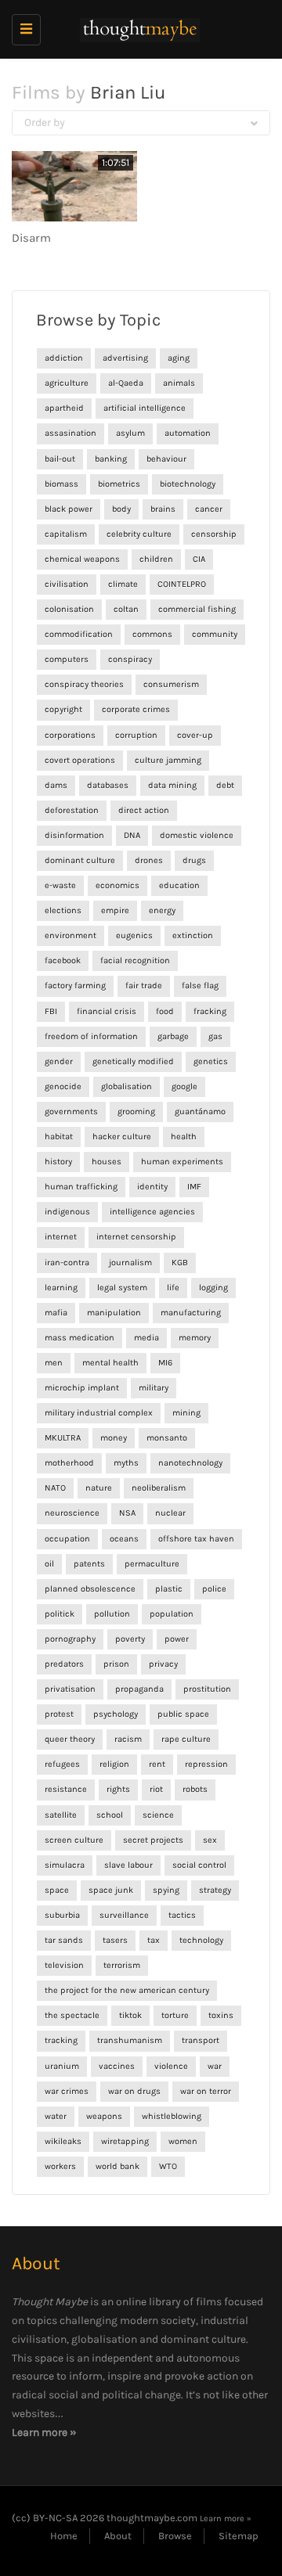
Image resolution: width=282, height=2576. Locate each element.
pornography (70, 1639)
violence (171, 2066)
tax (154, 1940)
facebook (63, 961)
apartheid (64, 408)
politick (60, 1614)
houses (107, 1162)
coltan (126, 609)
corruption (136, 735)
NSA (127, 1513)
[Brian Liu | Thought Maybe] (137, 29)
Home (64, 2536)
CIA (199, 559)
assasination (70, 433)
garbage (173, 1036)
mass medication (80, 1338)
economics (117, 885)
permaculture (152, 1564)
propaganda (139, 1689)
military (154, 1388)
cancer (209, 509)
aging (179, 358)
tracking (61, 2040)
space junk (111, 1890)
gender (59, 1061)
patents (89, 1564)
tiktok (130, 2015)
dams (56, 785)
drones (149, 860)
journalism (130, 1263)
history (58, 1162)
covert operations (80, 760)
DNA (132, 835)
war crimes (67, 2091)
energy (162, 910)
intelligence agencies (152, 1212)
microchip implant (82, 1388)
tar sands (64, 1940)
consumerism (171, 684)
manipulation (114, 1313)
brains (163, 509)
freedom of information (91, 1036)
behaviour (166, 459)
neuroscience (72, 1513)
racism (128, 1739)
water (56, 2116)
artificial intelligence (145, 408)
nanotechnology (190, 1463)
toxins (221, 2015)
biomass (61, 484)
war (215, 2066)
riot (156, 1789)
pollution (112, 1614)
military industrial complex (99, 1413)
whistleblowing (172, 2116)
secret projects (153, 1840)
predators (64, 1664)
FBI (51, 1011)
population (172, 1614)
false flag (200, 986)
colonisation (69, 609)
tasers (115, 1940)
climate (123, 584)
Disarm (31, 238)
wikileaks (63, 2141)
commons (152, 634)
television (64, 1965)
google (184, 1087)
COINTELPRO (182, 584)
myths (126, 1463)
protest (59, 1714)
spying (166, 1890)
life (173, 1288)
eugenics (134, 935)
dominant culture (80, 860)
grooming (136, 1112)
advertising (125, 358)
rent (157, 1764)
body (121, 509)
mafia (56, 1313)
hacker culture (122, 1137)
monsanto (167, 1438)
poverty (130, 1639)
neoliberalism (159, 1488)
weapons (104, 2116)
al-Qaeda (126, 383)
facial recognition (135, 961)
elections (63, 910)
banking (111, 459)
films (209, 2302)
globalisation (127, 1087)
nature (99, 1488)
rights (118, 1789)
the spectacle (72, 2015)
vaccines (117, 2066)
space (57, 1890)
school (110, 1815)
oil (49, 1564)
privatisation (70, 1689)
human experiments (182, 1162)
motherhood (69, 1463)
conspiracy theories (84, 684)
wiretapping (125, 2141)
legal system (122, 1288)
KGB (180, 1263)
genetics (211, 1061)
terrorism (122, 1965)
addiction (64, 358)
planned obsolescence (90, 1589)
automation (188, 433)
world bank (117, 2166)
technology (201, 1940)
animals (179, 383)
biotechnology (188, 484)
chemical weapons (82, 559)
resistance (66, 1789)
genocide (63, 1087)
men (54, 1363)
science (158, 1815)
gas (215, 1036)
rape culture (186, 1739)
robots (195, 1789)
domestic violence (197, 835)
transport (201, 2040)
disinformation (74, 835)
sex (210, 1840)
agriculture (67, 383)
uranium (62, 2066)
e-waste (60, 885)
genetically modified (133, 1061)
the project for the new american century (127, 1990)
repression (206, 1764)
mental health (110, 1363)
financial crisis (107, 1011)
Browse (175, 2536)
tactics (182, 1915)
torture (175, 2015)
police (214, 1589)
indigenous (67, 1212)
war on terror (206, 2091)
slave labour (128, 1865)
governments (71, 1112)
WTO (168, 2166)
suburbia (62, 1915)
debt (225, 785)
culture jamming (168, 760)
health (184, 1137)
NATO (55, 1488)
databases (108, 785)
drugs (194, 860)
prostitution (207, 1689)
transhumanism (130, 2040)
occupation (67, 1539)
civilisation (67, 584)
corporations (70, 735)
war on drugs (134, 2091)
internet (61, 1237)
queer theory (70, 1739)
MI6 (165, 1363)
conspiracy (130, 659)
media (146, 1338)
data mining (172, 785)
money (114, 1438)
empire (115, 910)
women (183, 2141)
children (156, 559)
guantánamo (200, 1112)
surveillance (124, 1915)
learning (61, 1288)
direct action (144, 810)
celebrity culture (139, 534)
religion (114, 1764)
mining (186, 1413)
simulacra (65, 1865)
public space (183, 1714)
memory (195, 1338)
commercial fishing (197, 609)
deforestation (72, 810)
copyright (63, 709)
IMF (194, 1187)
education (179, 885)
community (215, 634)
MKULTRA (63, 1438)
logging (213, 1288)
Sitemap (239, 2536)
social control (199, 1865)
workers (60, 2166)
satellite (61, 1815)
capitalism (66, 534)
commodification (79, 634)
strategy (215, 1890)
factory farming (75, 986)
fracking (210, 1011)
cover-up (195, 735)
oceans (124, 1539)
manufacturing (191, 1313)
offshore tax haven (196, 1539)
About (118, 2536)
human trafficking (81, 1187)
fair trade (144, 986)
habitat (59, 1137)
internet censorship (136, 1237)
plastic (169, 1589)
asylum (130, 433)
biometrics (119, 484)
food (165, 1011)
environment (70, 935)
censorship (214, 534)
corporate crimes (136, 709)
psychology (116, 1714)
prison (116, 1664)
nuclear (170, 1513)
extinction (193, 935)
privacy (163, 1664)
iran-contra (67, 1263)
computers (67, 659)
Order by (45, 122)
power (177, 1639)
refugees (62, 1764)
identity (152, 1187)
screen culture (74, 1840)
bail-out (60, 459)
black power (69, 509)
